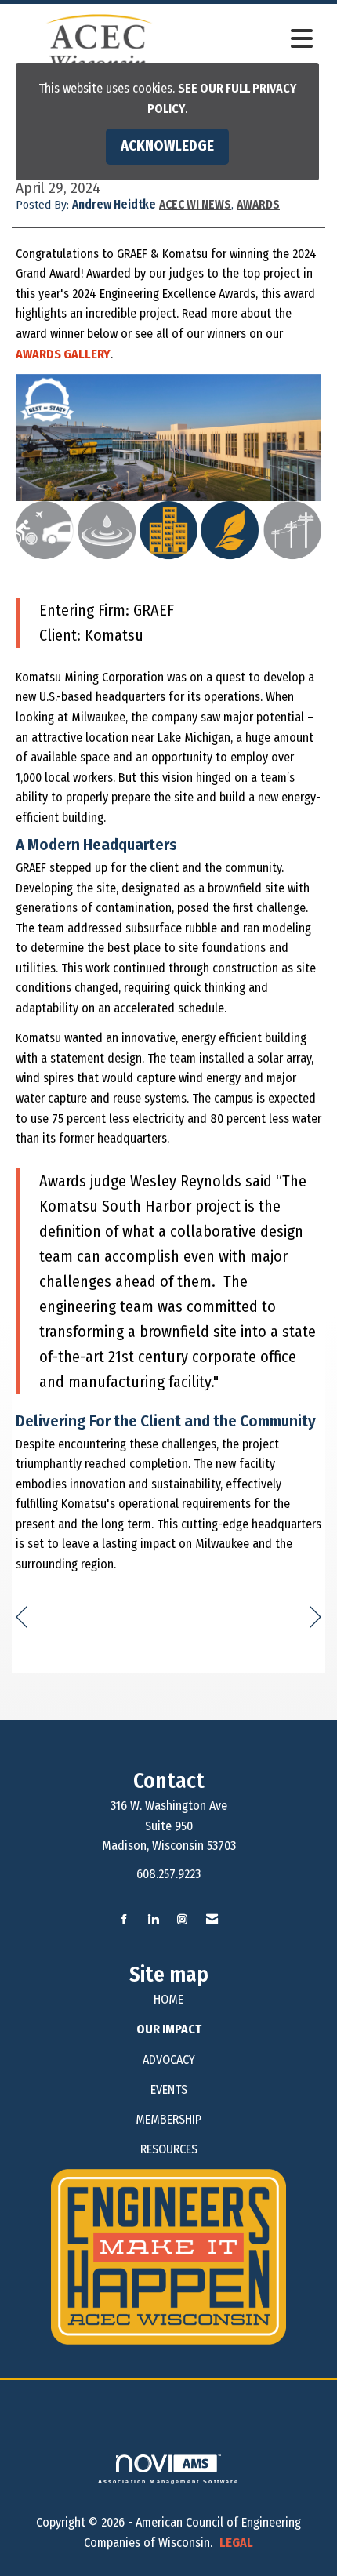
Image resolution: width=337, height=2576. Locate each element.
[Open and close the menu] (254, 40)
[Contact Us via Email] (212, 1920)
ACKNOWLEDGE (167, 146)
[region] (315, 1617)
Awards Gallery (63, 354)
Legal (236, 2543)
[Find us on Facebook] (124, 1920)
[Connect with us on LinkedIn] (153, 1920)
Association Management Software (169, 2481)
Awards (258, 205)
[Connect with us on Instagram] (182, 1920)
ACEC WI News (195, 205)
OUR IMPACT (169, 2029)
